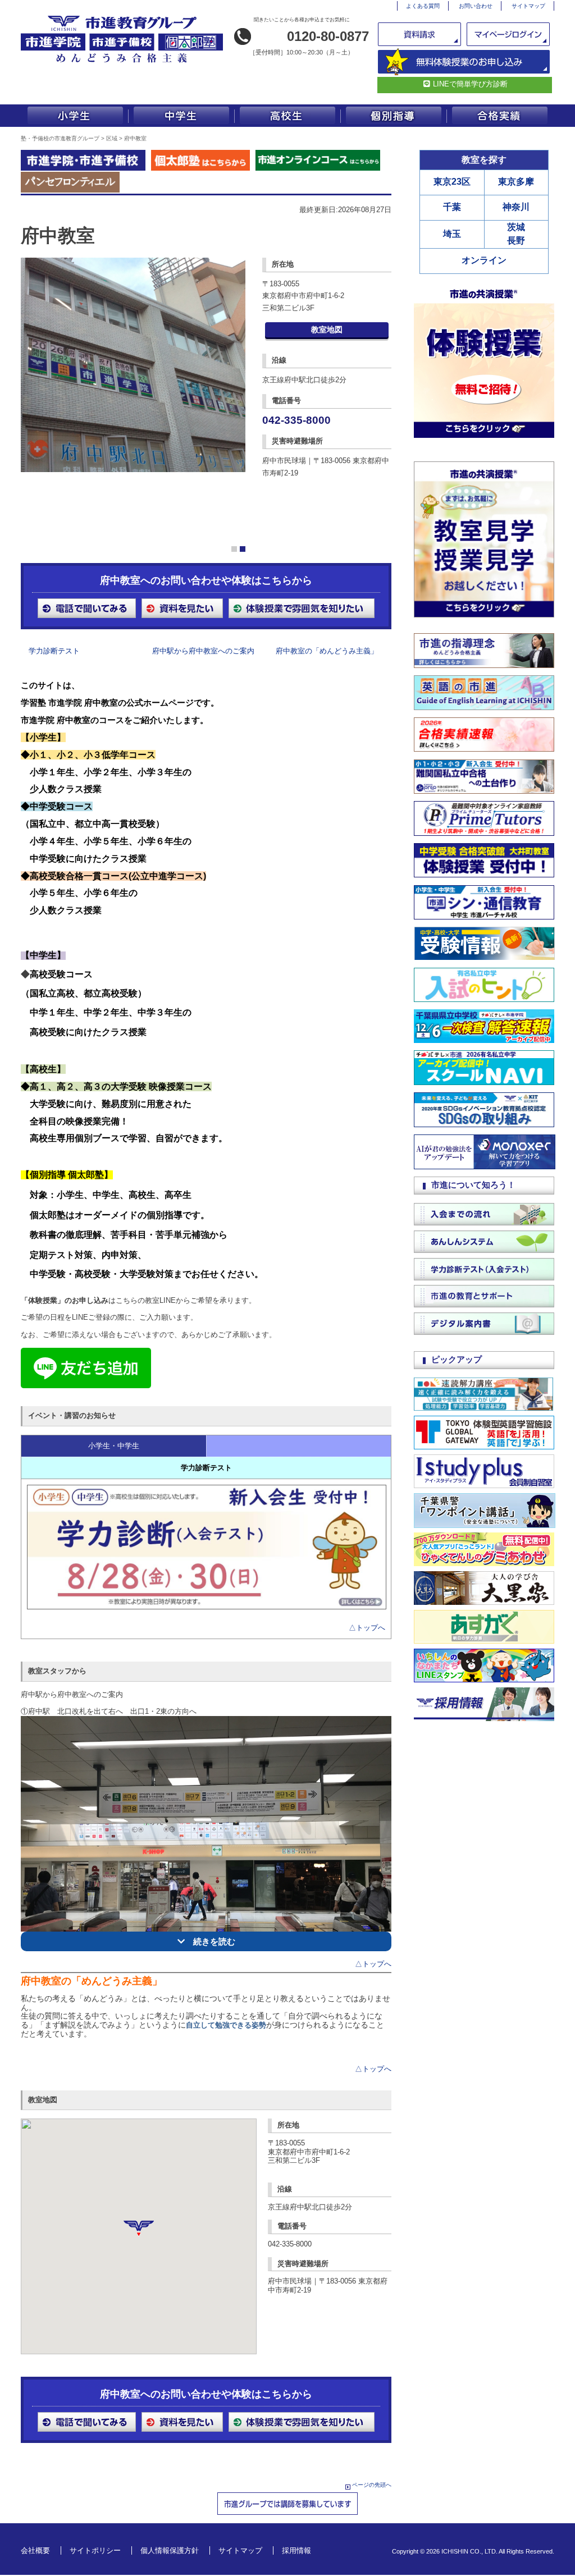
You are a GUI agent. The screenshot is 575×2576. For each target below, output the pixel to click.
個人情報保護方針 (170, 2550)
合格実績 (501, 116)
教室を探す (484, 160)
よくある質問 (423, 6)
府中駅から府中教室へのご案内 (203, 651)
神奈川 (516, 207)
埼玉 (452, 234)
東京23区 (452, 182)
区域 (112, 138)
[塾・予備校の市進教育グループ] (122, 62)
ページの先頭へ (372, 2485)
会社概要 (35, 2550)
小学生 (74, 116)
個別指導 (394, 116)
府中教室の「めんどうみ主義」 (327, 651)
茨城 (516, 227)
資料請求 (421, 34)
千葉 (452, 207)
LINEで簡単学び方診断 (470, 84)
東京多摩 (516, 182)
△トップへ (367, 1628)
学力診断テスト (54, 651)
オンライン (484, 260)
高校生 (287, 116)
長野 (516, 241)
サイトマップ (528, 6)
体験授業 (464, 62)
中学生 (181, 116)
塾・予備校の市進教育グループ (60, 138)
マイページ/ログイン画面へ (509, 34)
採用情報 (296, 2550)
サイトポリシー (95, 2550)
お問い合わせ (476, 6)
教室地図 (327, 330)
